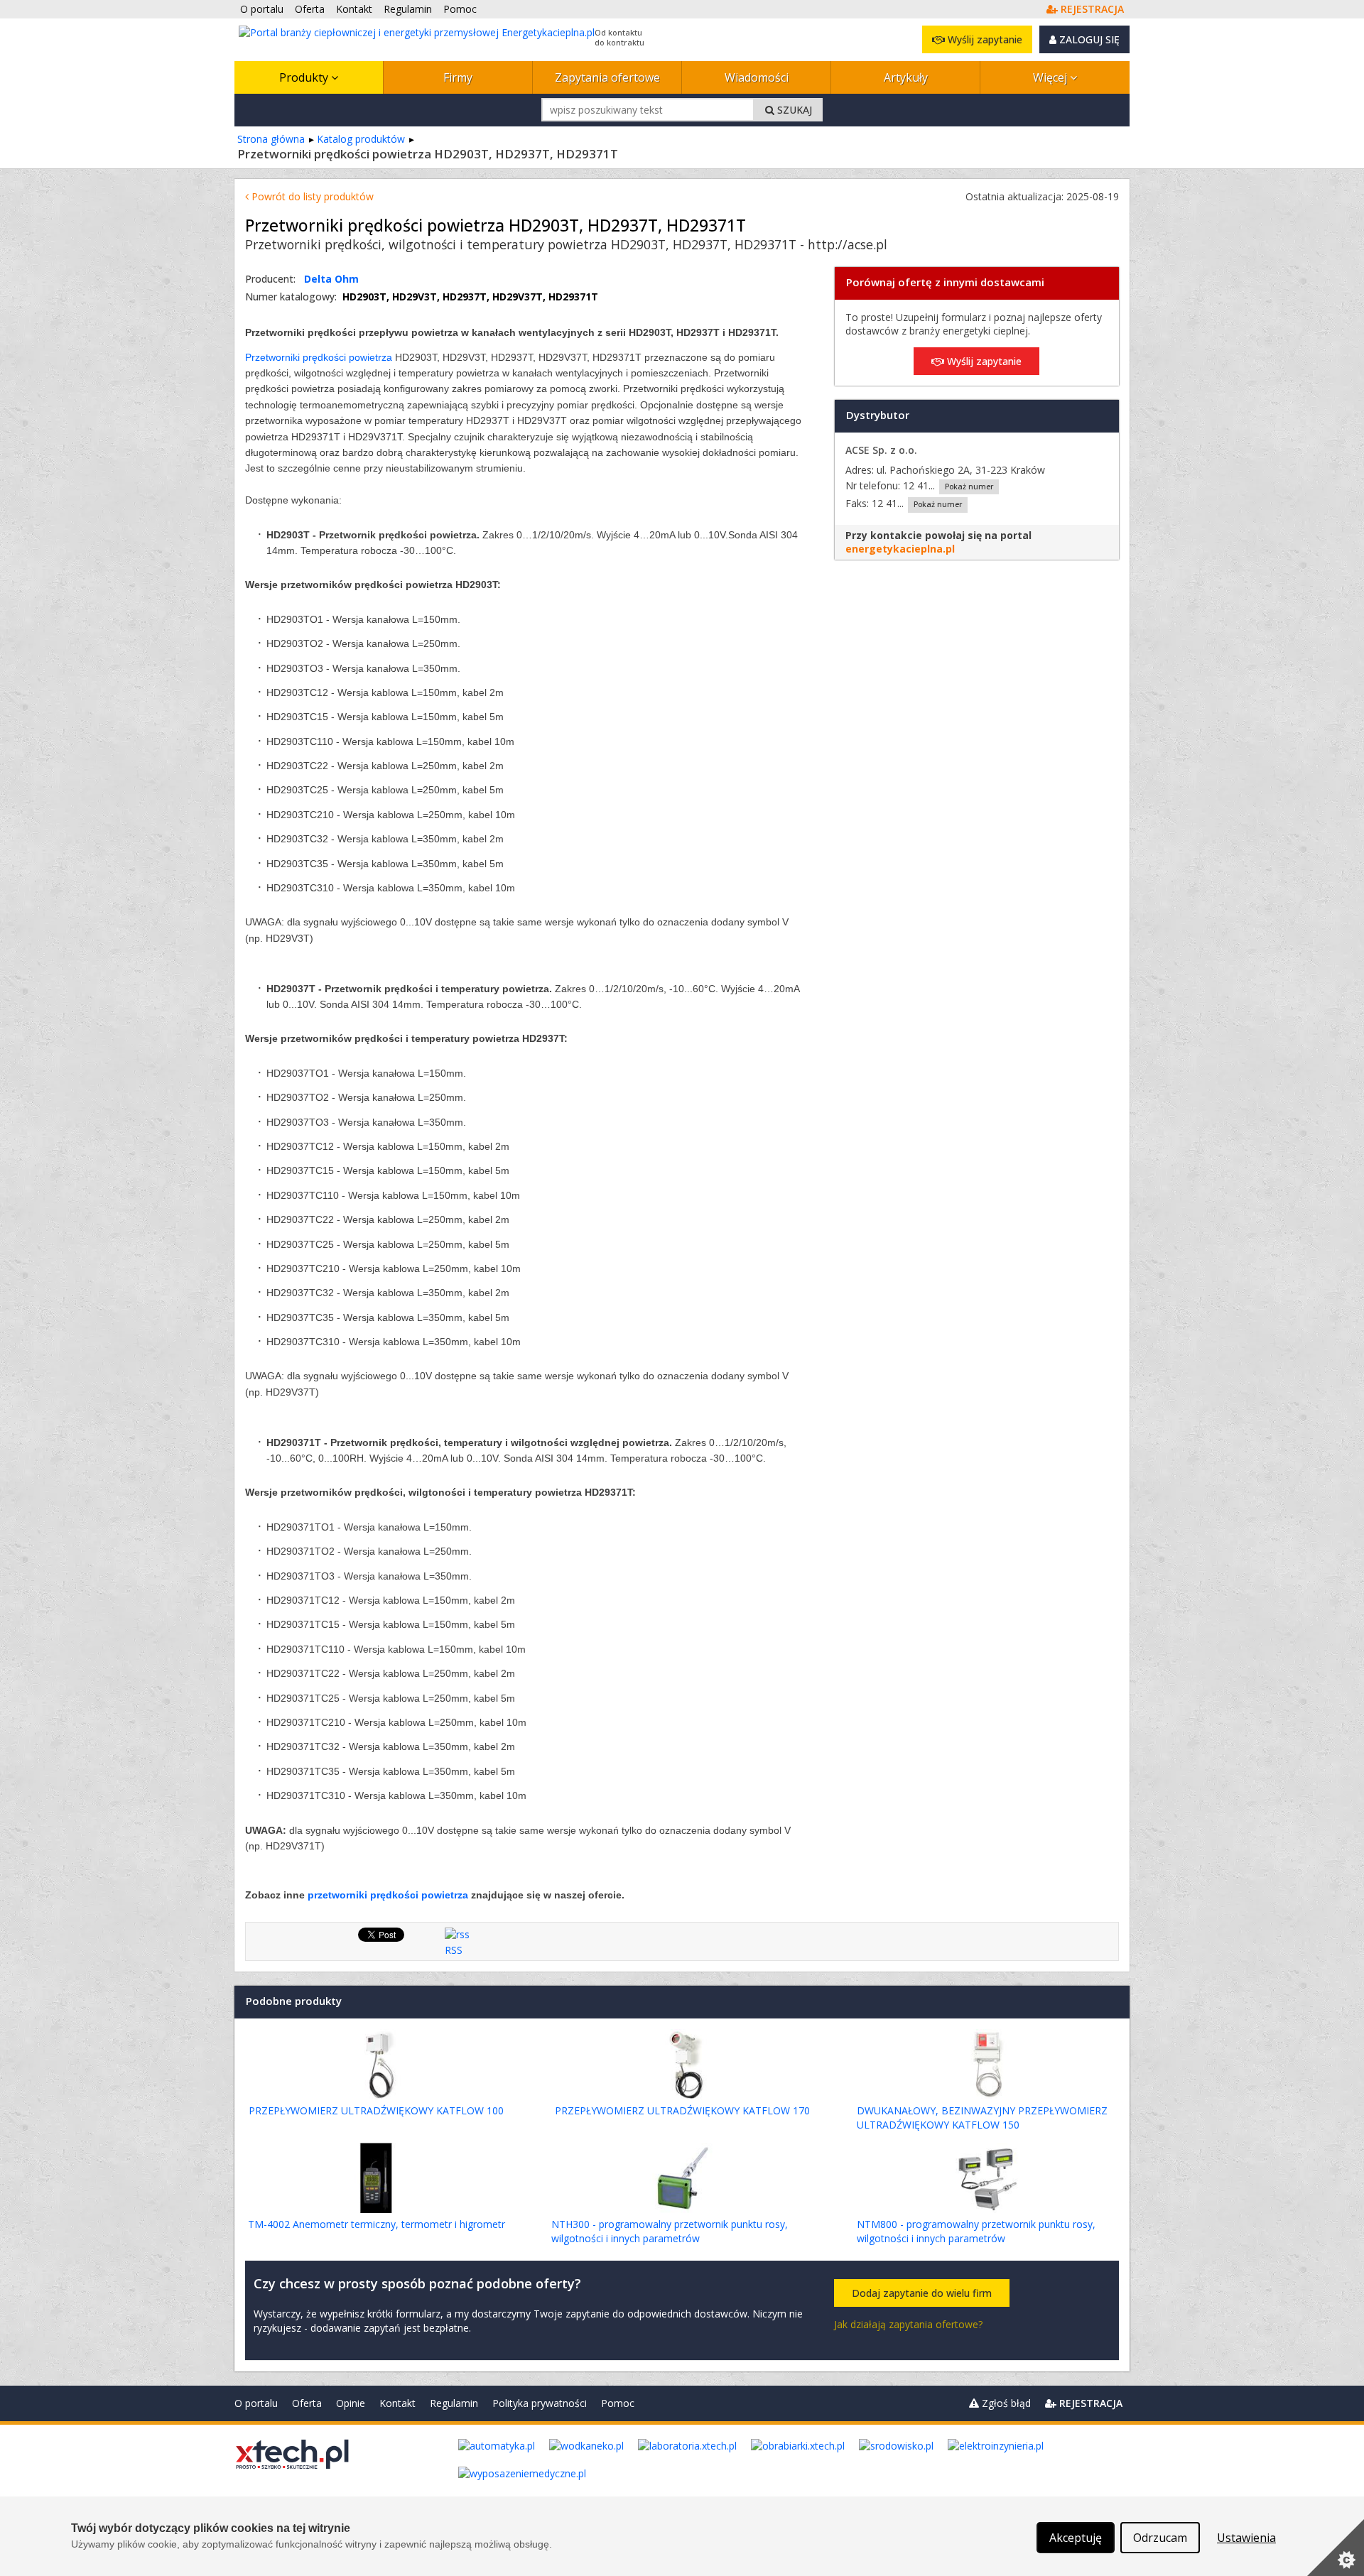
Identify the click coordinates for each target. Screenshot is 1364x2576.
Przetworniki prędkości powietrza (319, 357)
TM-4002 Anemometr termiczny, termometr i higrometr (377, 2224)
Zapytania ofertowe (607, 77)
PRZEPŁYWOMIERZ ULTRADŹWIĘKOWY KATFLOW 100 (376, 2110)
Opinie (351, 2403)
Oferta (307, 2403)
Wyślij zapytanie (984, 39)
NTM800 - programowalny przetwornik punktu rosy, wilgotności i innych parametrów (976, 2231)
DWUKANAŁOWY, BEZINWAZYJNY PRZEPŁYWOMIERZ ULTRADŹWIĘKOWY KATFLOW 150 (982, 2118)
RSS (454, 1950)
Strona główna (271, 139)
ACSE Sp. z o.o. (881, 450)
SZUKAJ (793, 110)
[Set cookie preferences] (1336, 2548)
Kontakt (397, 2403)
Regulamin (454, 2403)
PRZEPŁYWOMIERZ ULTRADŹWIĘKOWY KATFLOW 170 (682, 2110)
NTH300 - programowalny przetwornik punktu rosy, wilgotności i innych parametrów (670, 2231)
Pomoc (618, 2403)
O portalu (256, 2403)
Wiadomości (757, 77)
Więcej (1051, 77)
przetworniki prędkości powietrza (388, 1895)
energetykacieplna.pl (900, 549)
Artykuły (906, 77)
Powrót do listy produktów (311, 196)
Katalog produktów (361, 139)
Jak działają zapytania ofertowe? (908, 2324)
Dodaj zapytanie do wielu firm (922, 2293)
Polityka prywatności (540, 2403)
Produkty (305, 77)
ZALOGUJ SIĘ (1088, 39)
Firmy (458, 77)
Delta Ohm (331, 279)
